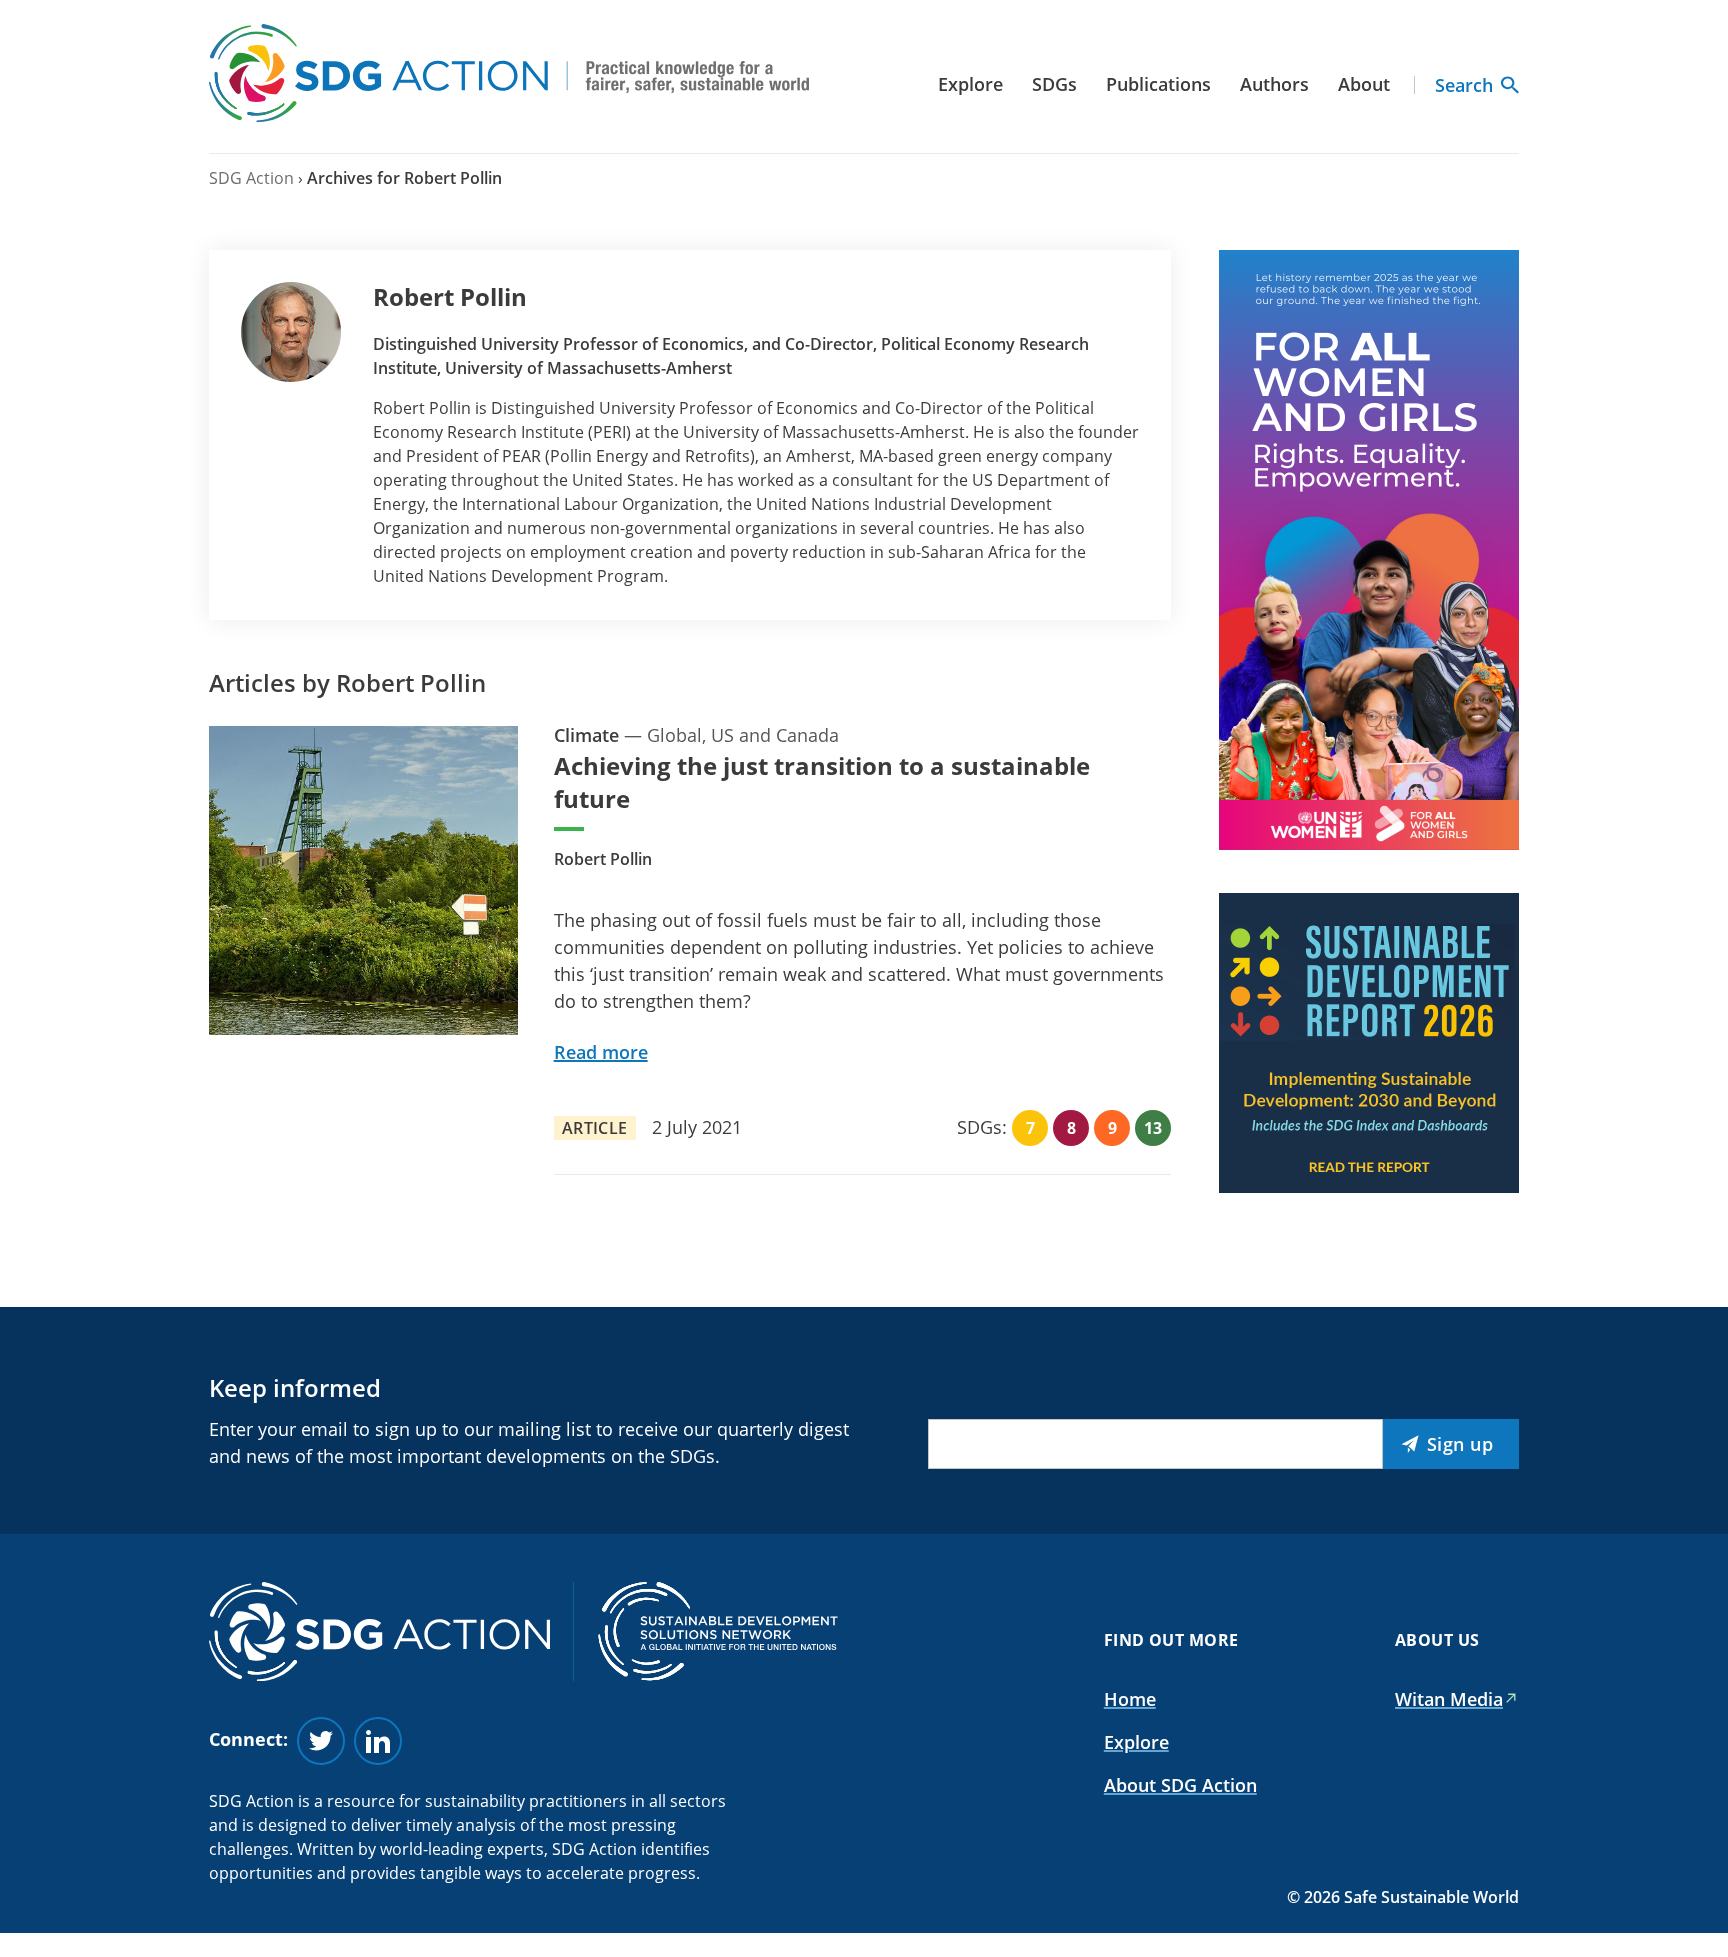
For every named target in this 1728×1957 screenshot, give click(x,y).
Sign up (1460, 1444)
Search (1464, 85)
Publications (1158, 84)
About (1364, 84)
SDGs (1054, 84)
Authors (1274, 84)
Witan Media (1449, 1699)
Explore (970, 84)
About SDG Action (1180, 1785)
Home (1130, 1699)
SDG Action (251, 178)
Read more (601, 1052)
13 (1153, 1128)
